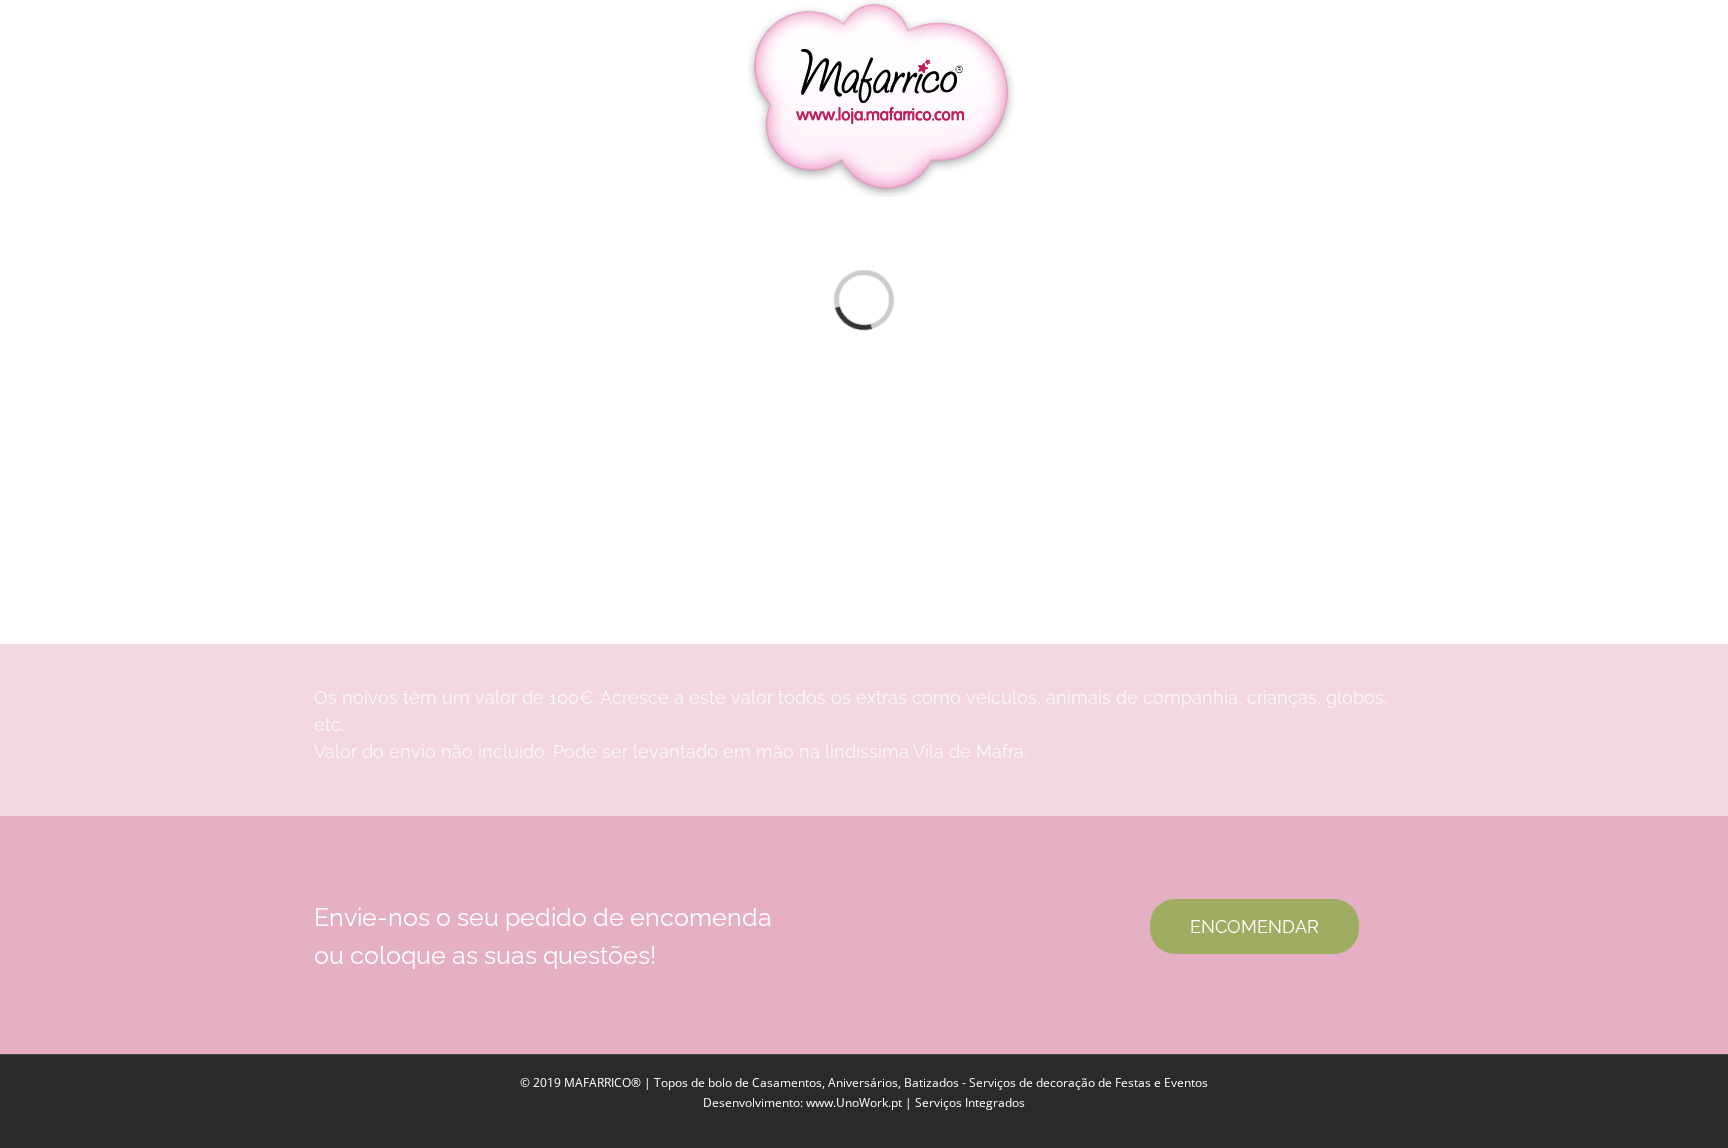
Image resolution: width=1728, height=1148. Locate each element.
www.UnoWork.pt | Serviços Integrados (915, 1102)
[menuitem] (415, 99)
